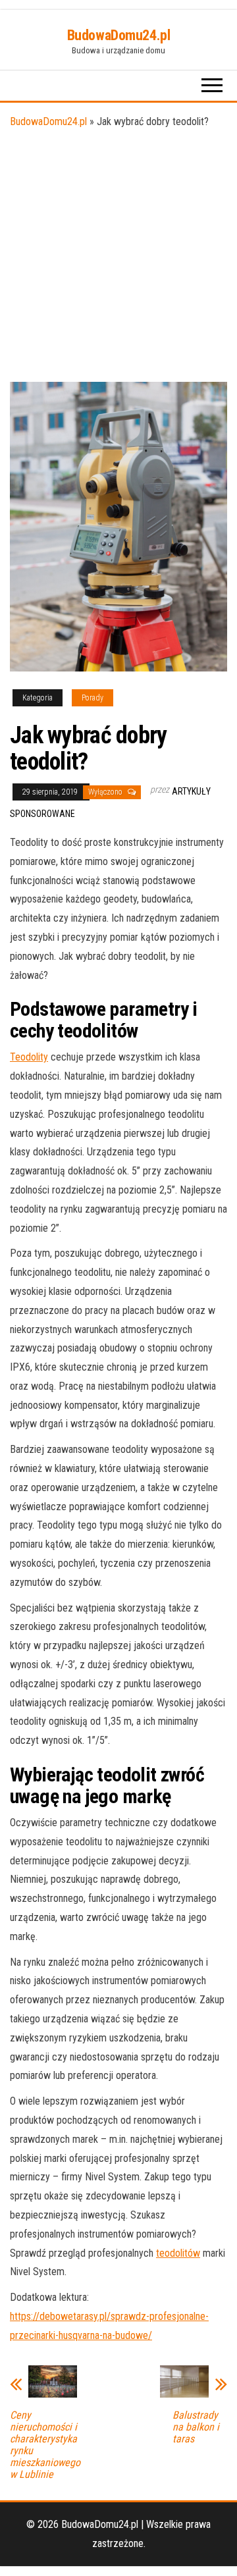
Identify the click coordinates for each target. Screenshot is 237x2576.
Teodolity (29, 1057)
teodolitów (178, 2253)
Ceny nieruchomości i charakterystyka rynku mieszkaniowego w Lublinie (45, 2445)
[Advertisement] (118, 257)
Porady (92, 698)
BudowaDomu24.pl (118, 35)
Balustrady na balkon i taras (196, 2427)
